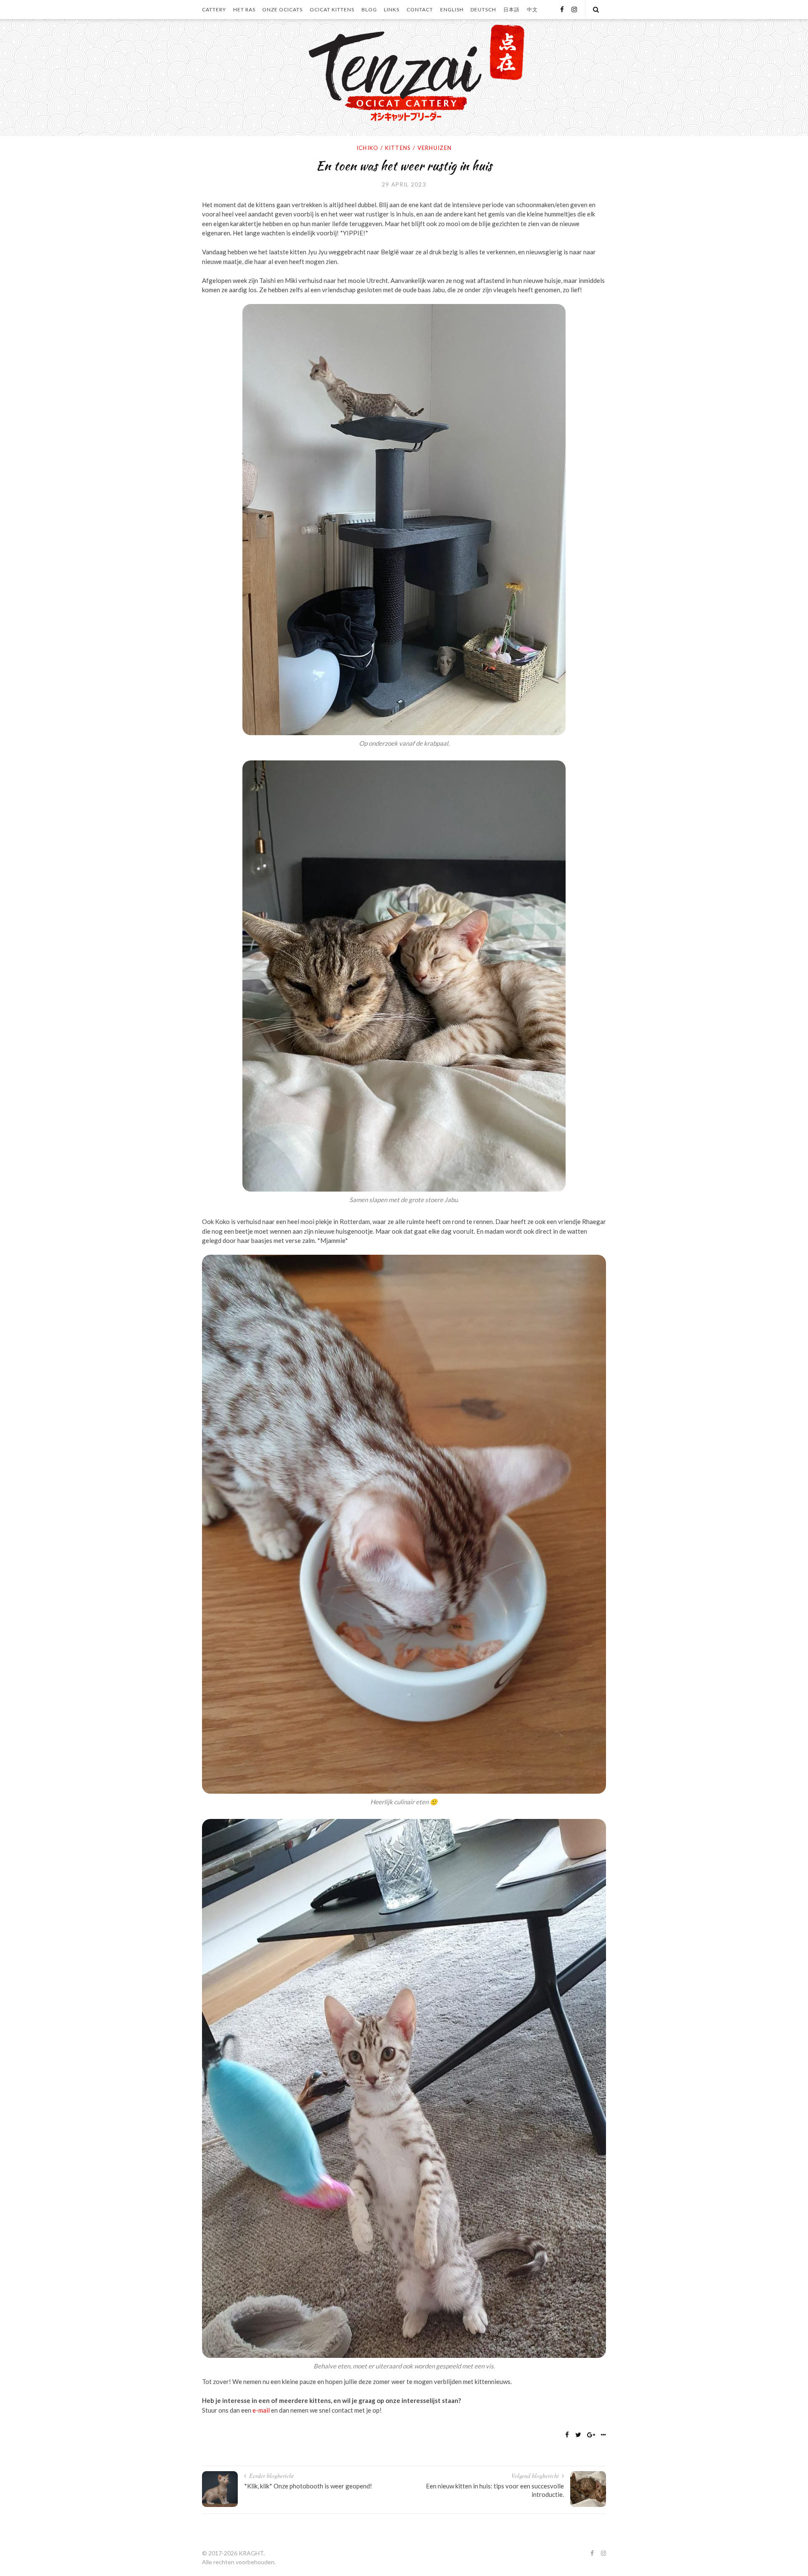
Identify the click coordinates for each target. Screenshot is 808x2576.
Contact (420, 9)
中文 (532, 9)
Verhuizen (435, 148)
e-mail (261, 2410)
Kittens (398, 148)
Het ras (244, 9)
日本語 (512, 9)
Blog (369, 9)
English (452, 9)
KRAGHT (251, 2553)
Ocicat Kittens (332, 9)
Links (392, 9)
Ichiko (368, 148)
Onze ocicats (282, 9)
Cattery (214, 9)
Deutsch (483, 9)
